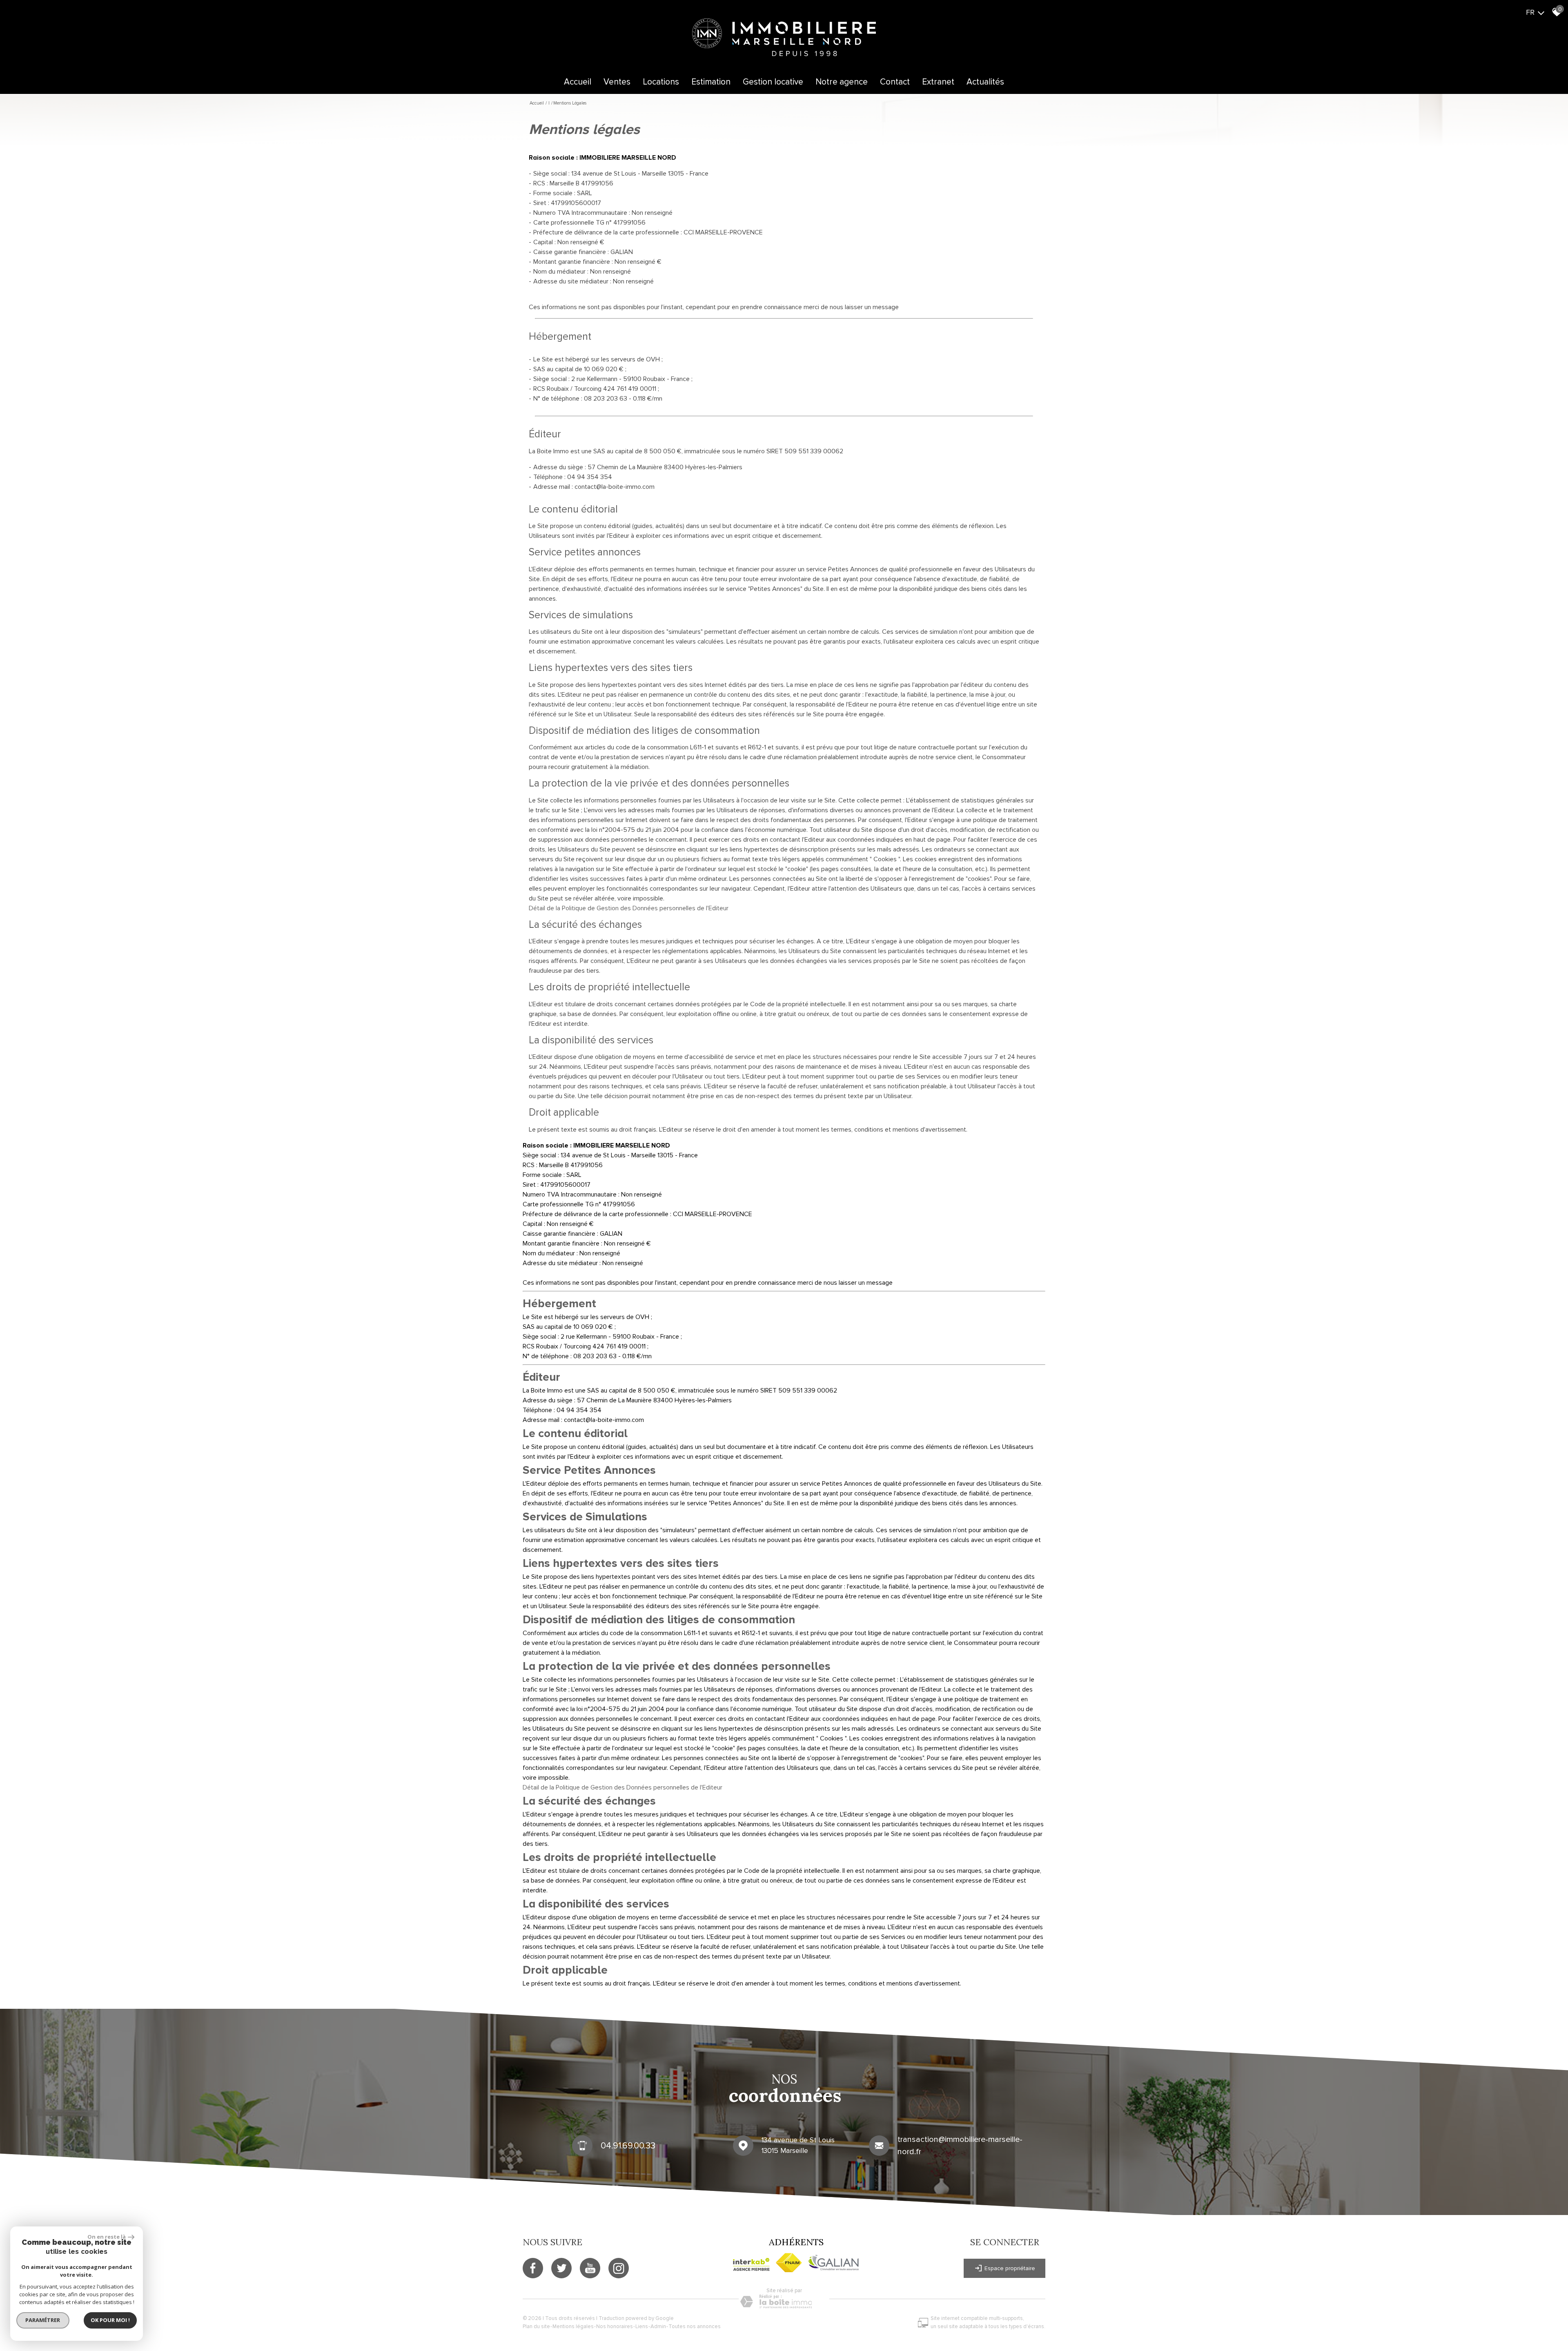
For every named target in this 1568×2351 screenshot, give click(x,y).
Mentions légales (573, 2326)
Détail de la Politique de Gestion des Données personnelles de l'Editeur (629, 908)
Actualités (985, 82)
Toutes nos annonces (695, 2326)
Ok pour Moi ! (110, 2320)
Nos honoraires (615, 2326)
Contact (895, 82)
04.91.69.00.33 (628, 2145)
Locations (661, 82)
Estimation (711, 82)
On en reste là (107, 2237)
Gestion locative (773, 82)
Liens (642, 2326)
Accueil (578, 82)
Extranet (938, 82)
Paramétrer (43, 2320)
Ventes (617, 82)
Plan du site (536, 2326)
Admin (658, 2326)
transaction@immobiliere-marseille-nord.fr (960, 2146)
